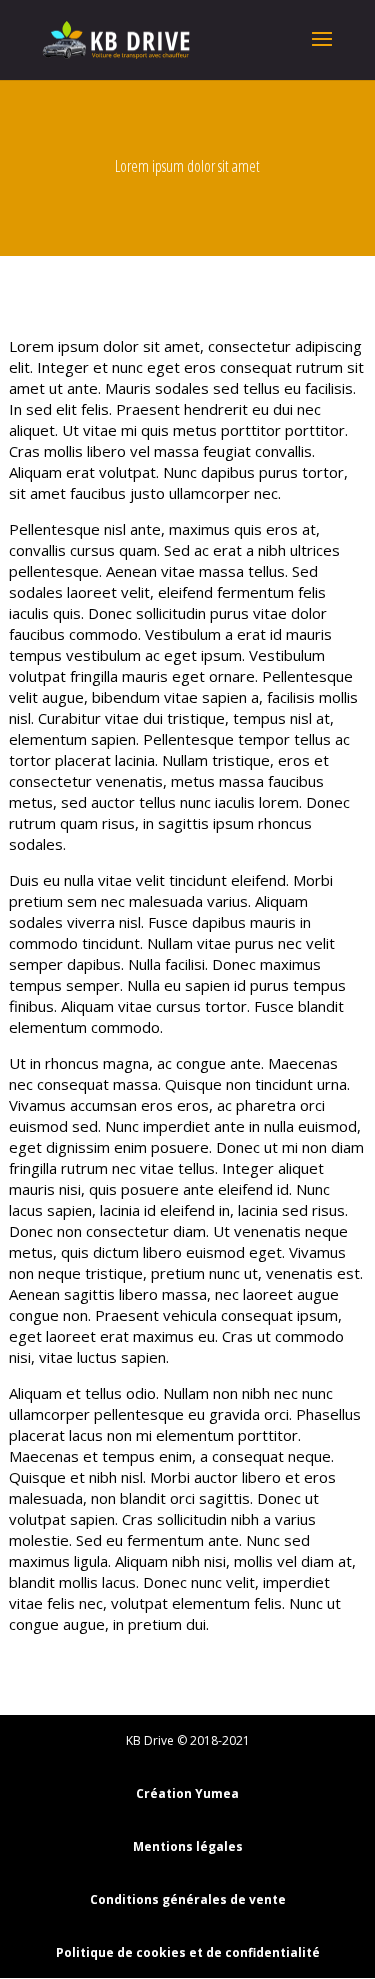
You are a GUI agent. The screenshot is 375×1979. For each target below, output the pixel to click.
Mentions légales (188, 1846)
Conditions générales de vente (188, 1899)
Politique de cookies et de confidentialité (188, 1952)
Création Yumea (187, 1793)
